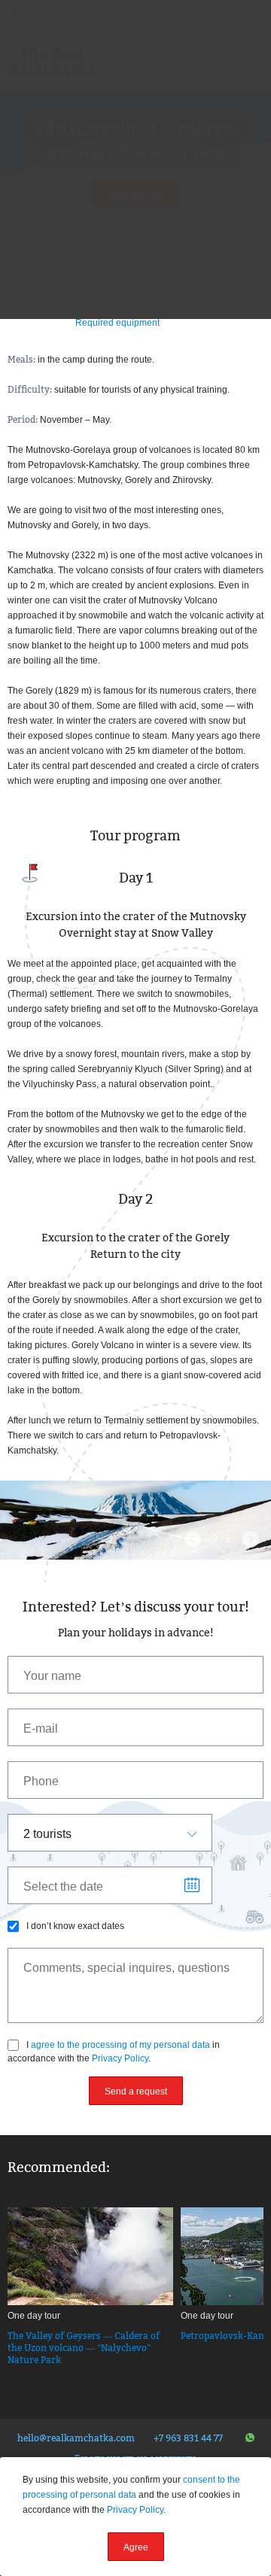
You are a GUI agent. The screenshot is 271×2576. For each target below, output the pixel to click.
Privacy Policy (120, 2058)
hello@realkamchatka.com (76, 2438)
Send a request (136, 2091)
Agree (136, 2547)
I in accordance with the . (114, 2052)
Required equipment (117, 323)
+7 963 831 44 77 (188, 2438)
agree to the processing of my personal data (120, 2045)
